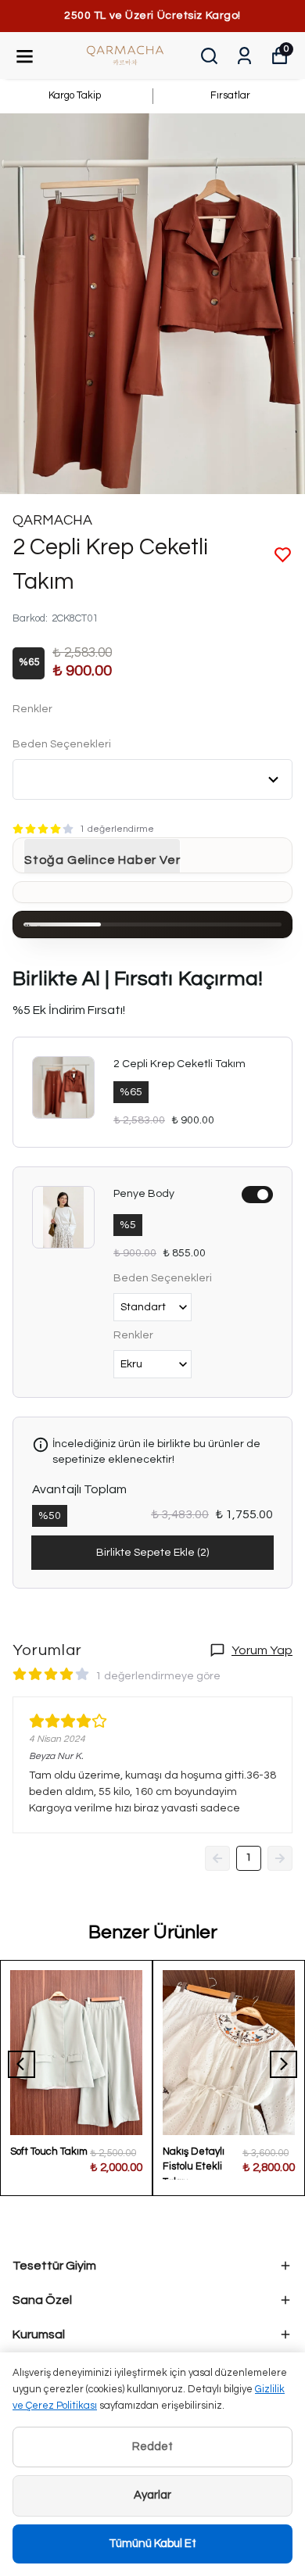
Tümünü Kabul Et (152, 2544)
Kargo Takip (75, 95)
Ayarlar (152, 2495)
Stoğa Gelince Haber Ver (102, 860)
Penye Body (144, 1194)
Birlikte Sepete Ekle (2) (152, 1553)
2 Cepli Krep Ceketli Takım (179, 1064)
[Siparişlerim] (244, 56)
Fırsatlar (230, 95)
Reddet (152, 2447)
